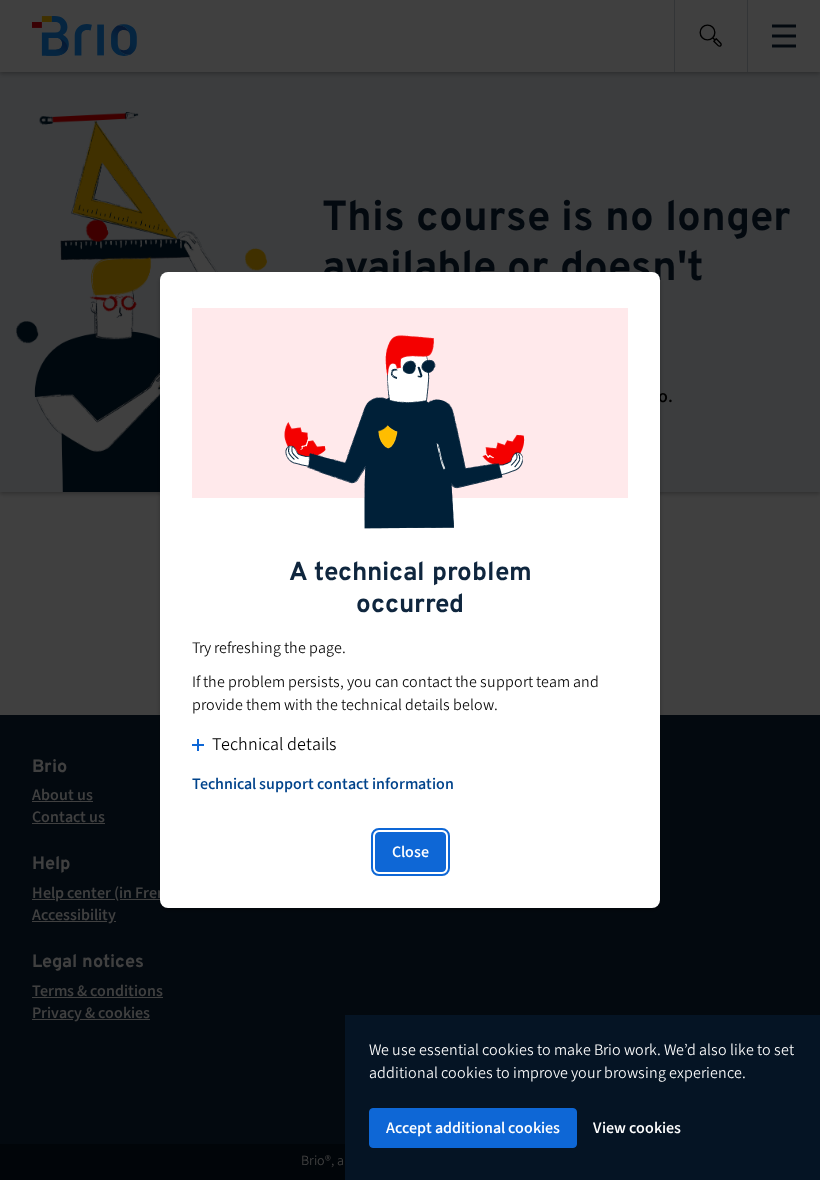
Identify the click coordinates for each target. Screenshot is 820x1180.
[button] (410, 744)
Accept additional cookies (473, 1128)
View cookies (637, 1128)
